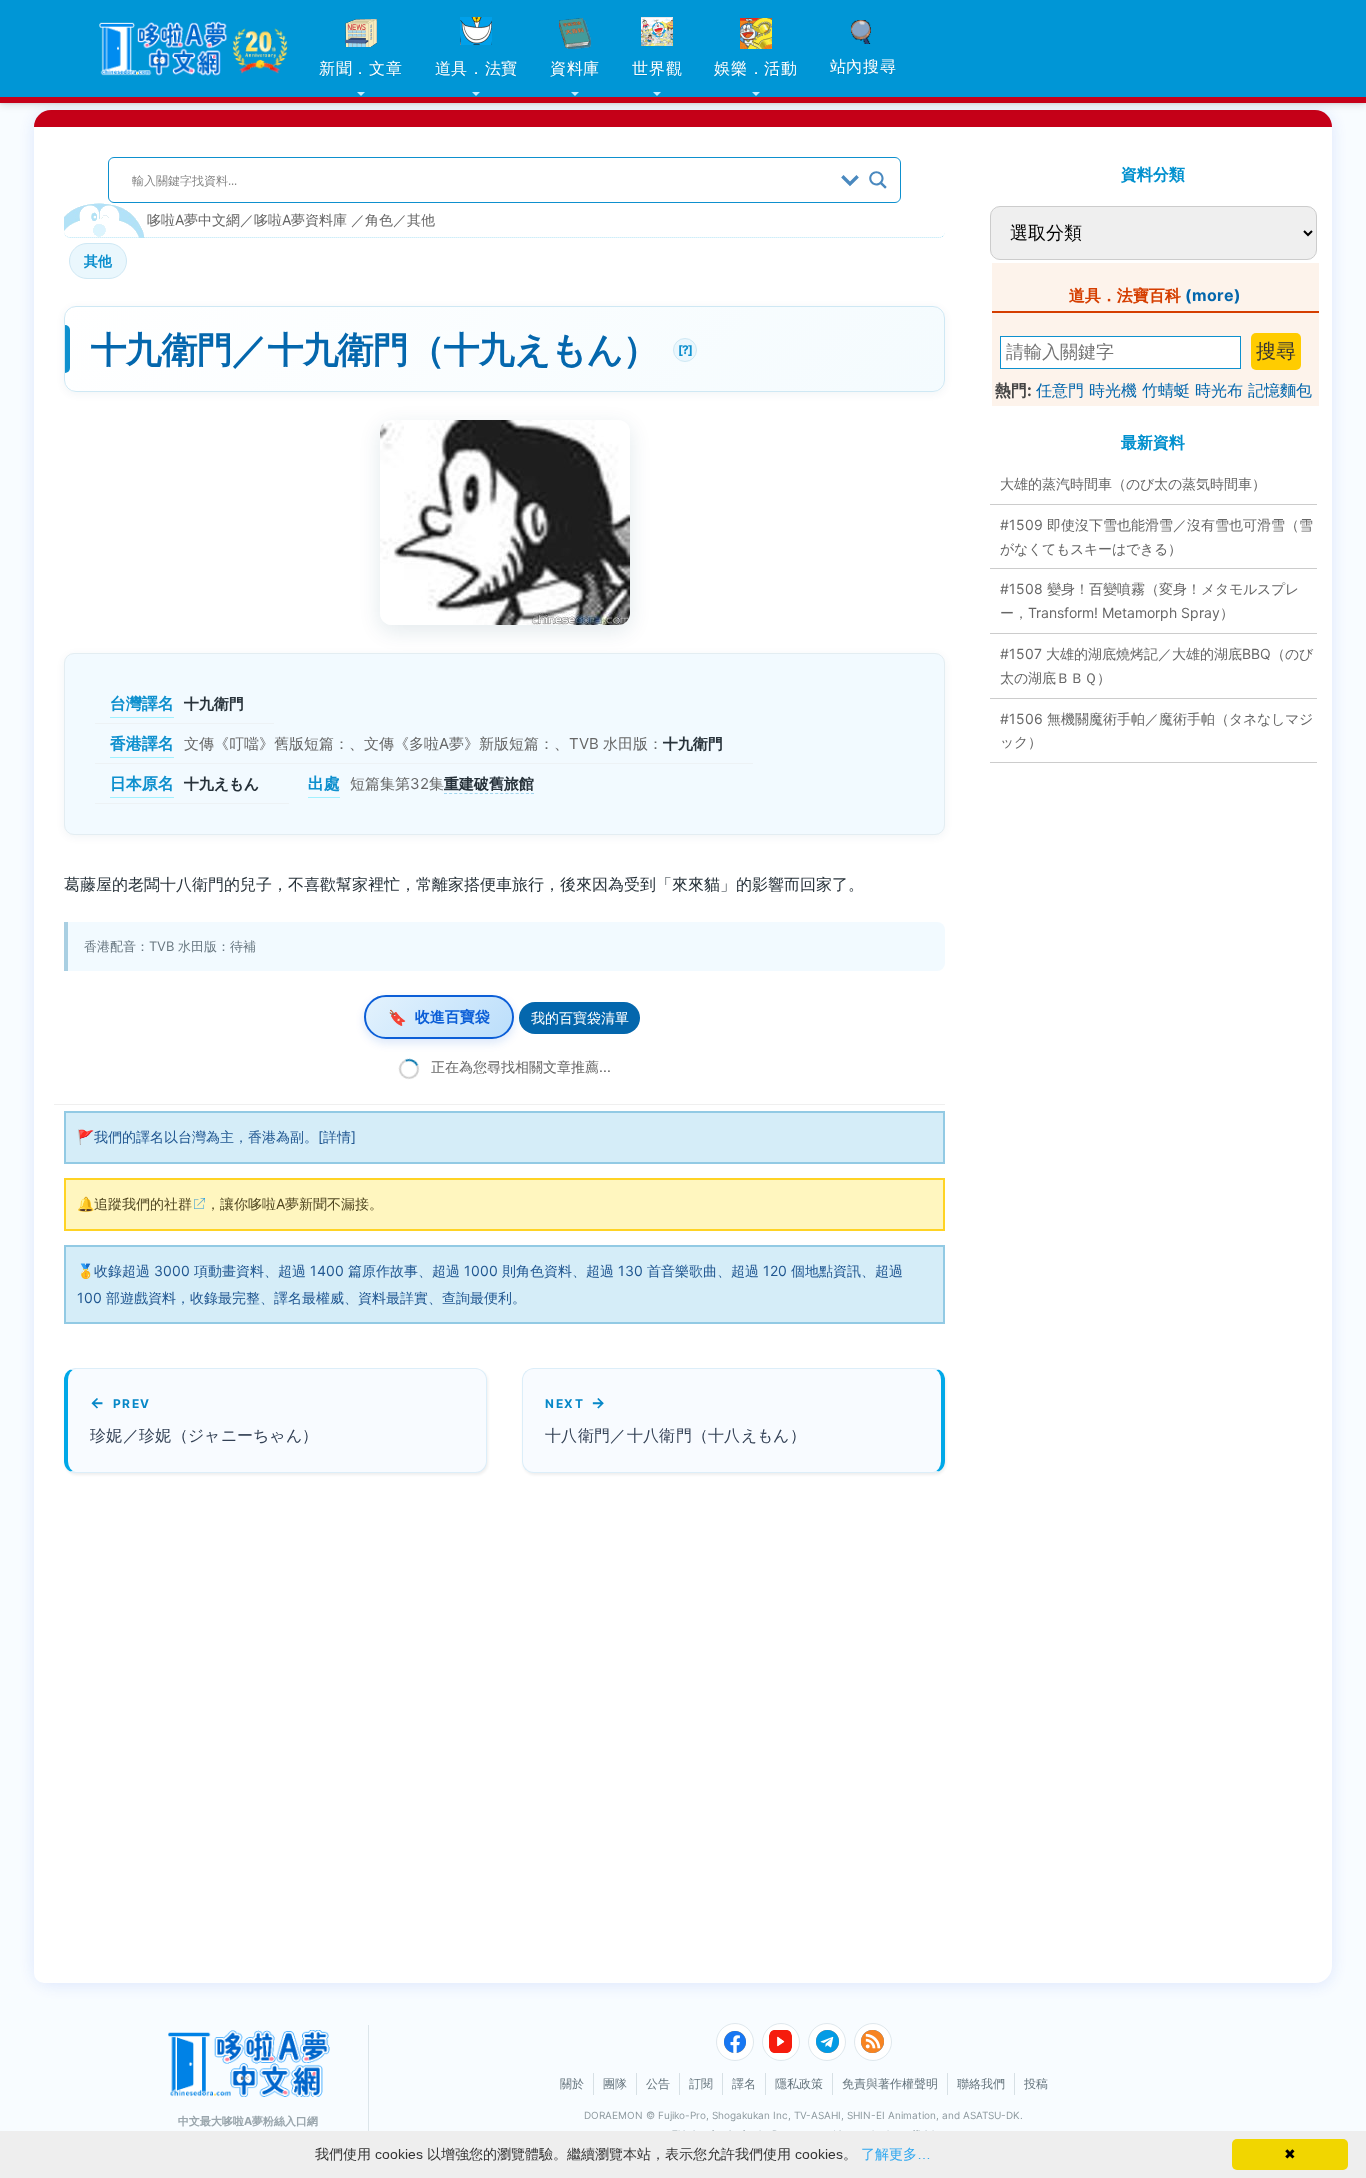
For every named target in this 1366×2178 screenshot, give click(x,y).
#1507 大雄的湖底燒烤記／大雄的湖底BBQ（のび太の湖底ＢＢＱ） (1156, 665)
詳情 (337, 1136)
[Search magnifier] (878, 180)
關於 (572, 2083)
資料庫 (575, 68)
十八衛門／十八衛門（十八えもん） (675, 1435)
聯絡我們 (981, 2083)
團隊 (615, 2083)
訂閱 (701, 2083)
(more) (1213, 295)
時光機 (1113, 390)
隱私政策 (799, 2083)
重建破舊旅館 (489, 783)
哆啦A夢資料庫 (300, 219)
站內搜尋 (863, 66)
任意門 (1060, 390)
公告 (658, 2083)
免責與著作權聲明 (890, 2083)
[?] (682, 347)
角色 (379, 219)
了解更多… (896, 2154)
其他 (421, 219)
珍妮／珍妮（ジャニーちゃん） (204, 1435)
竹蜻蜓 (1166, 390)
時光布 (1219, 390)
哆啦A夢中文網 (193, 219)
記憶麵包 (1280, 390)
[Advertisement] (439, 1728)
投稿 (1036, 2083)
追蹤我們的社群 (143, 1203)
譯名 (744, 2083)
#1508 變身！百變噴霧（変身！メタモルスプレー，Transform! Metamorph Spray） (1149, 600)
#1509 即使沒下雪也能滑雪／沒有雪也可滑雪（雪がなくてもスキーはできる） (1156, 536)
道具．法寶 (477, 68)
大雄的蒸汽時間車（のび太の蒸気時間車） (1133, 483)
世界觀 (657, 68)
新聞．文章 (361, 68)
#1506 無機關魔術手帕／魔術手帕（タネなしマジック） (1156, 730)
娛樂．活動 (756, 68)
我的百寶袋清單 (580, 1017)
